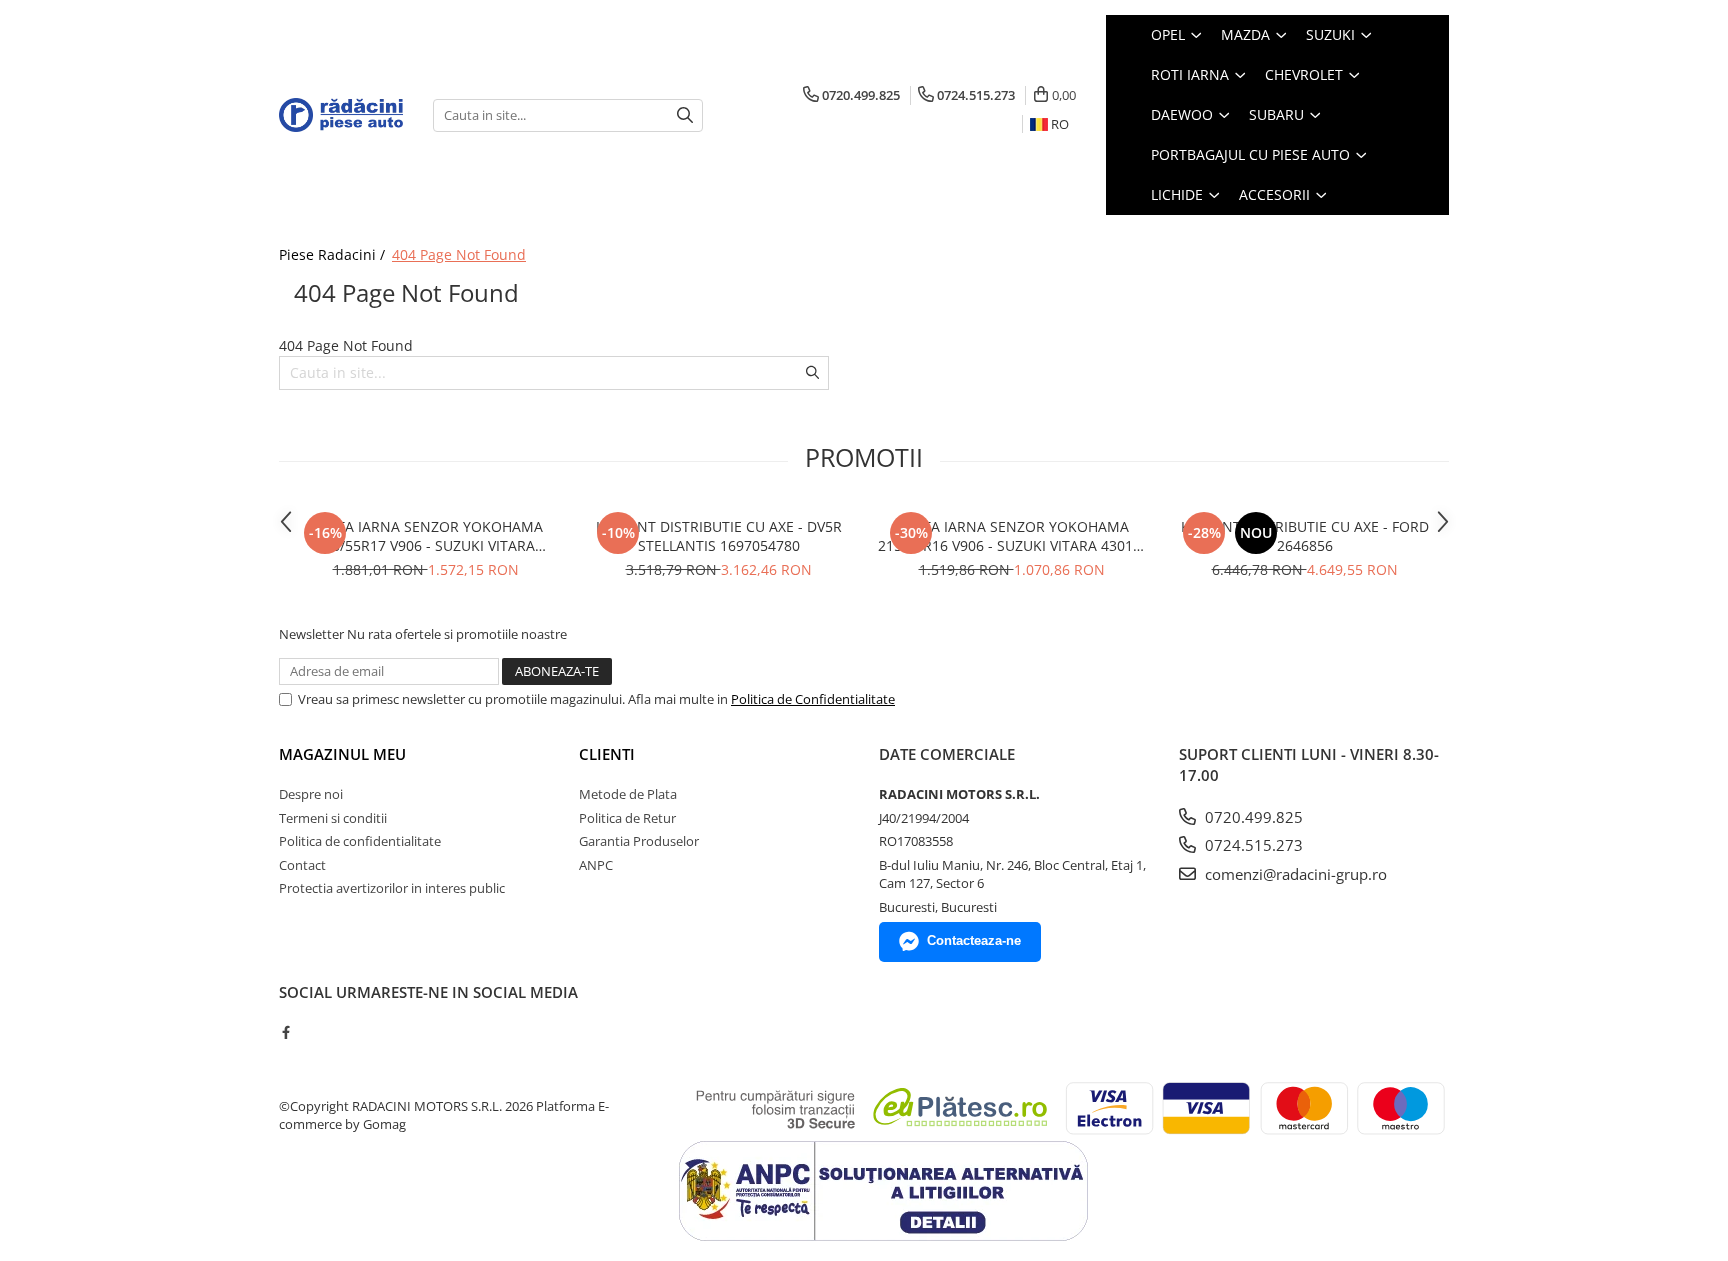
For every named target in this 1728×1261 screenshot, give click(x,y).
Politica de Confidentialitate (813, 699)
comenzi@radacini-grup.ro (1294, 874)
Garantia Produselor (639, 841)
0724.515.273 (1252, 845)
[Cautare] (685, 115)
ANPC (596, 865)
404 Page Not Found (459, 254)
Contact (302, 865)
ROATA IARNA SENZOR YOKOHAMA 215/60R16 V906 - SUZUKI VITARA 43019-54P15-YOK (1012, 536)
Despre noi (311, 794)
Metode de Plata (628, 794)
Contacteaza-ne (974, 940)
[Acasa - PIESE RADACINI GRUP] (341, 115)
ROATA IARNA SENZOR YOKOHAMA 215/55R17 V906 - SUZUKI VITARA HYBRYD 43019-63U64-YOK (425, 536)
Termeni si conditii (333, 818)
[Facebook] (285, 1032)
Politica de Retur (627, 818)
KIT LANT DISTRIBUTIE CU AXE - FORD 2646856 (1305, 536)
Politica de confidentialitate (360, 841)
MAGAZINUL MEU (342, 754)
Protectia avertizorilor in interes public (392, 888)
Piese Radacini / (334, 254)
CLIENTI (607, 754)
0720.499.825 (1252, 817)
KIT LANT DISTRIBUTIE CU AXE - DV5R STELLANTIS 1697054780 (719, 536)
